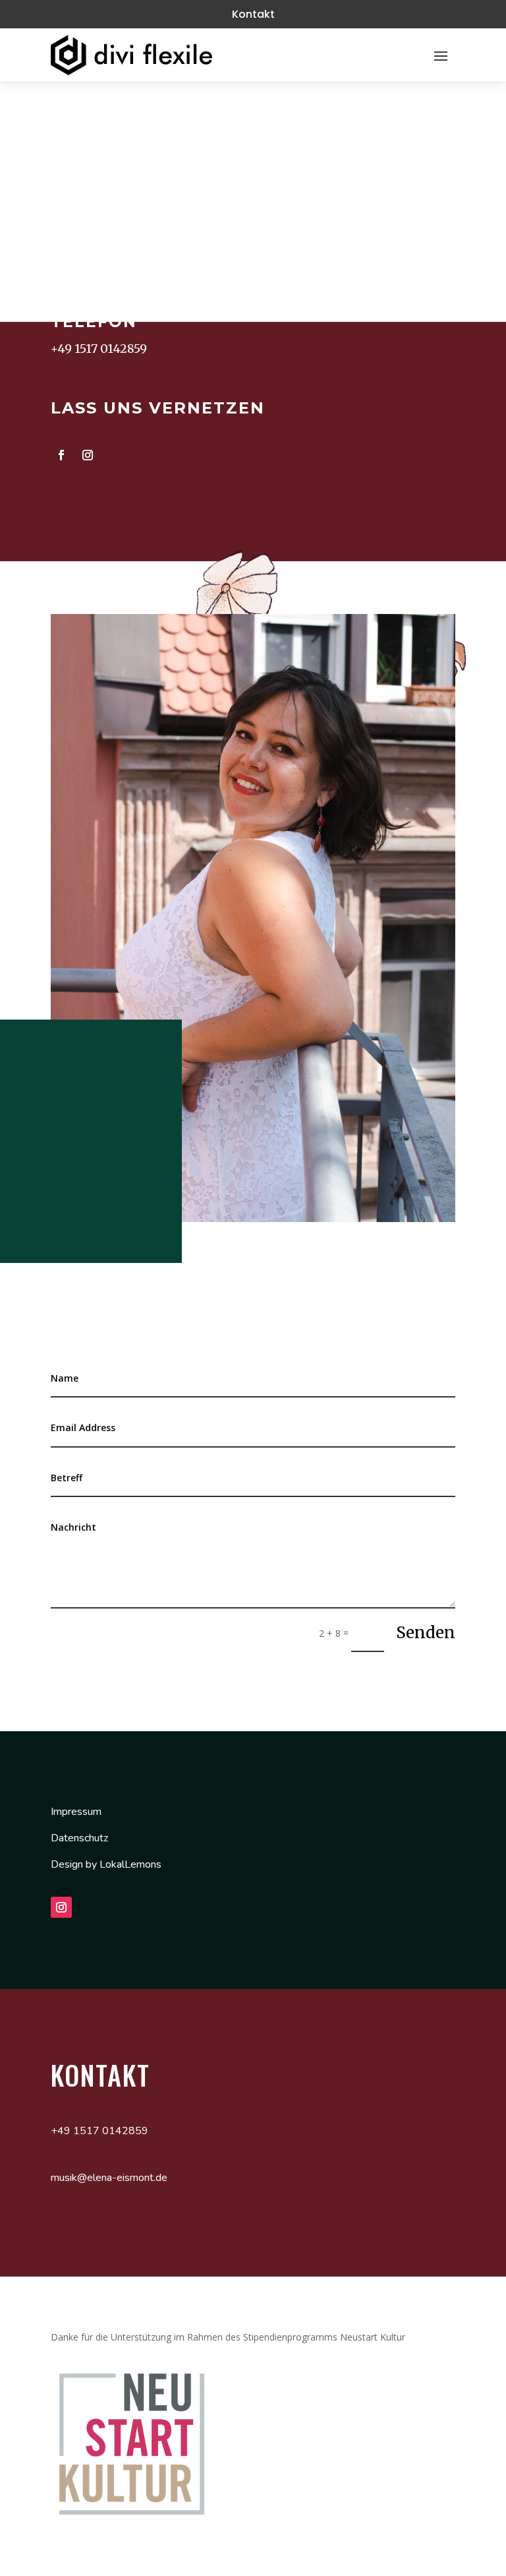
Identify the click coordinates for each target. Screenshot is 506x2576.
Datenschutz (79, 1838)
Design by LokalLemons (106, 1864)
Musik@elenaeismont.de (125, 263)
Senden (426, 1633)
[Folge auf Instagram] (88, 455)
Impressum (76, 1812)
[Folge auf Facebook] (61, 455)
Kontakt (253, 14)
